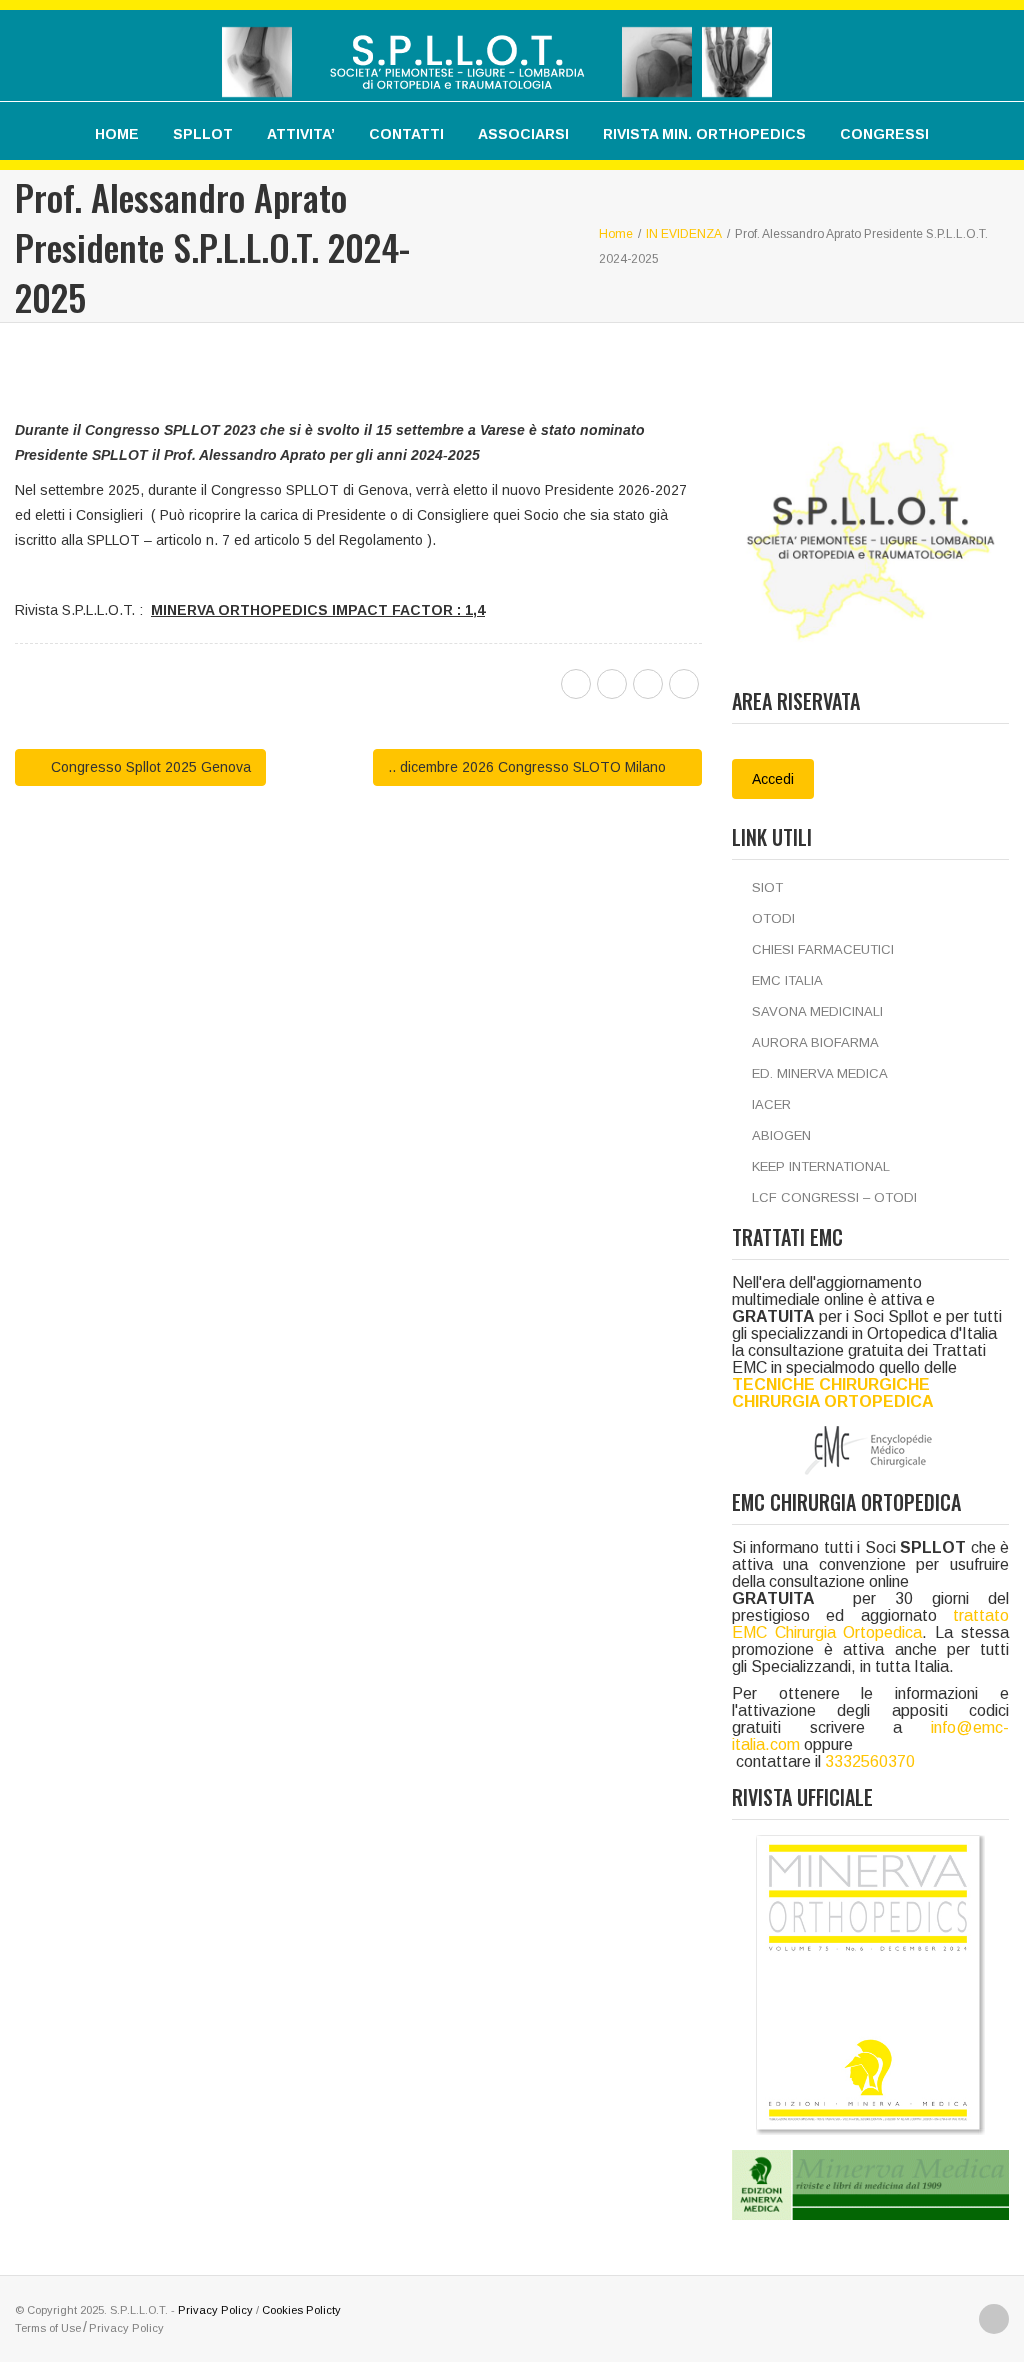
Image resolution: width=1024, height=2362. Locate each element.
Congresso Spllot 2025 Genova (149, 767)
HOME (117, 134)
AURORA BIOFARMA (815, 1042)
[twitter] (612, 684)
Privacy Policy (215, 2310)
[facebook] (576, 684)
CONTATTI (406, 134)
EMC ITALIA (787, 980)
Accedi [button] (773, 779)
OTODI (773, 918)
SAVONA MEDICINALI (817, 1011)
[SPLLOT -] (497, 48)
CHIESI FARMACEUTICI (823, 949)
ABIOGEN (781, 1135)
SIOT (767, 887)
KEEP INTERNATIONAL (821, 1166)
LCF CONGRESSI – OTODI (834, 1197)
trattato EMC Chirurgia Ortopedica (870, 1624)
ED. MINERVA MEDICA (820, 1073)
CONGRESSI (884, 134)
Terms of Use (48, 2328)
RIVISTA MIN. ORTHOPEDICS (704, 134)
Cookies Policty (301, 2310)
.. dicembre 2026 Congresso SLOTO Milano (529, 767)
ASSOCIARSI (523, 134)
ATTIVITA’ (301, 134)
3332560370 (870, 1761)
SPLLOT (203, 134)
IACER (771, 1104)
